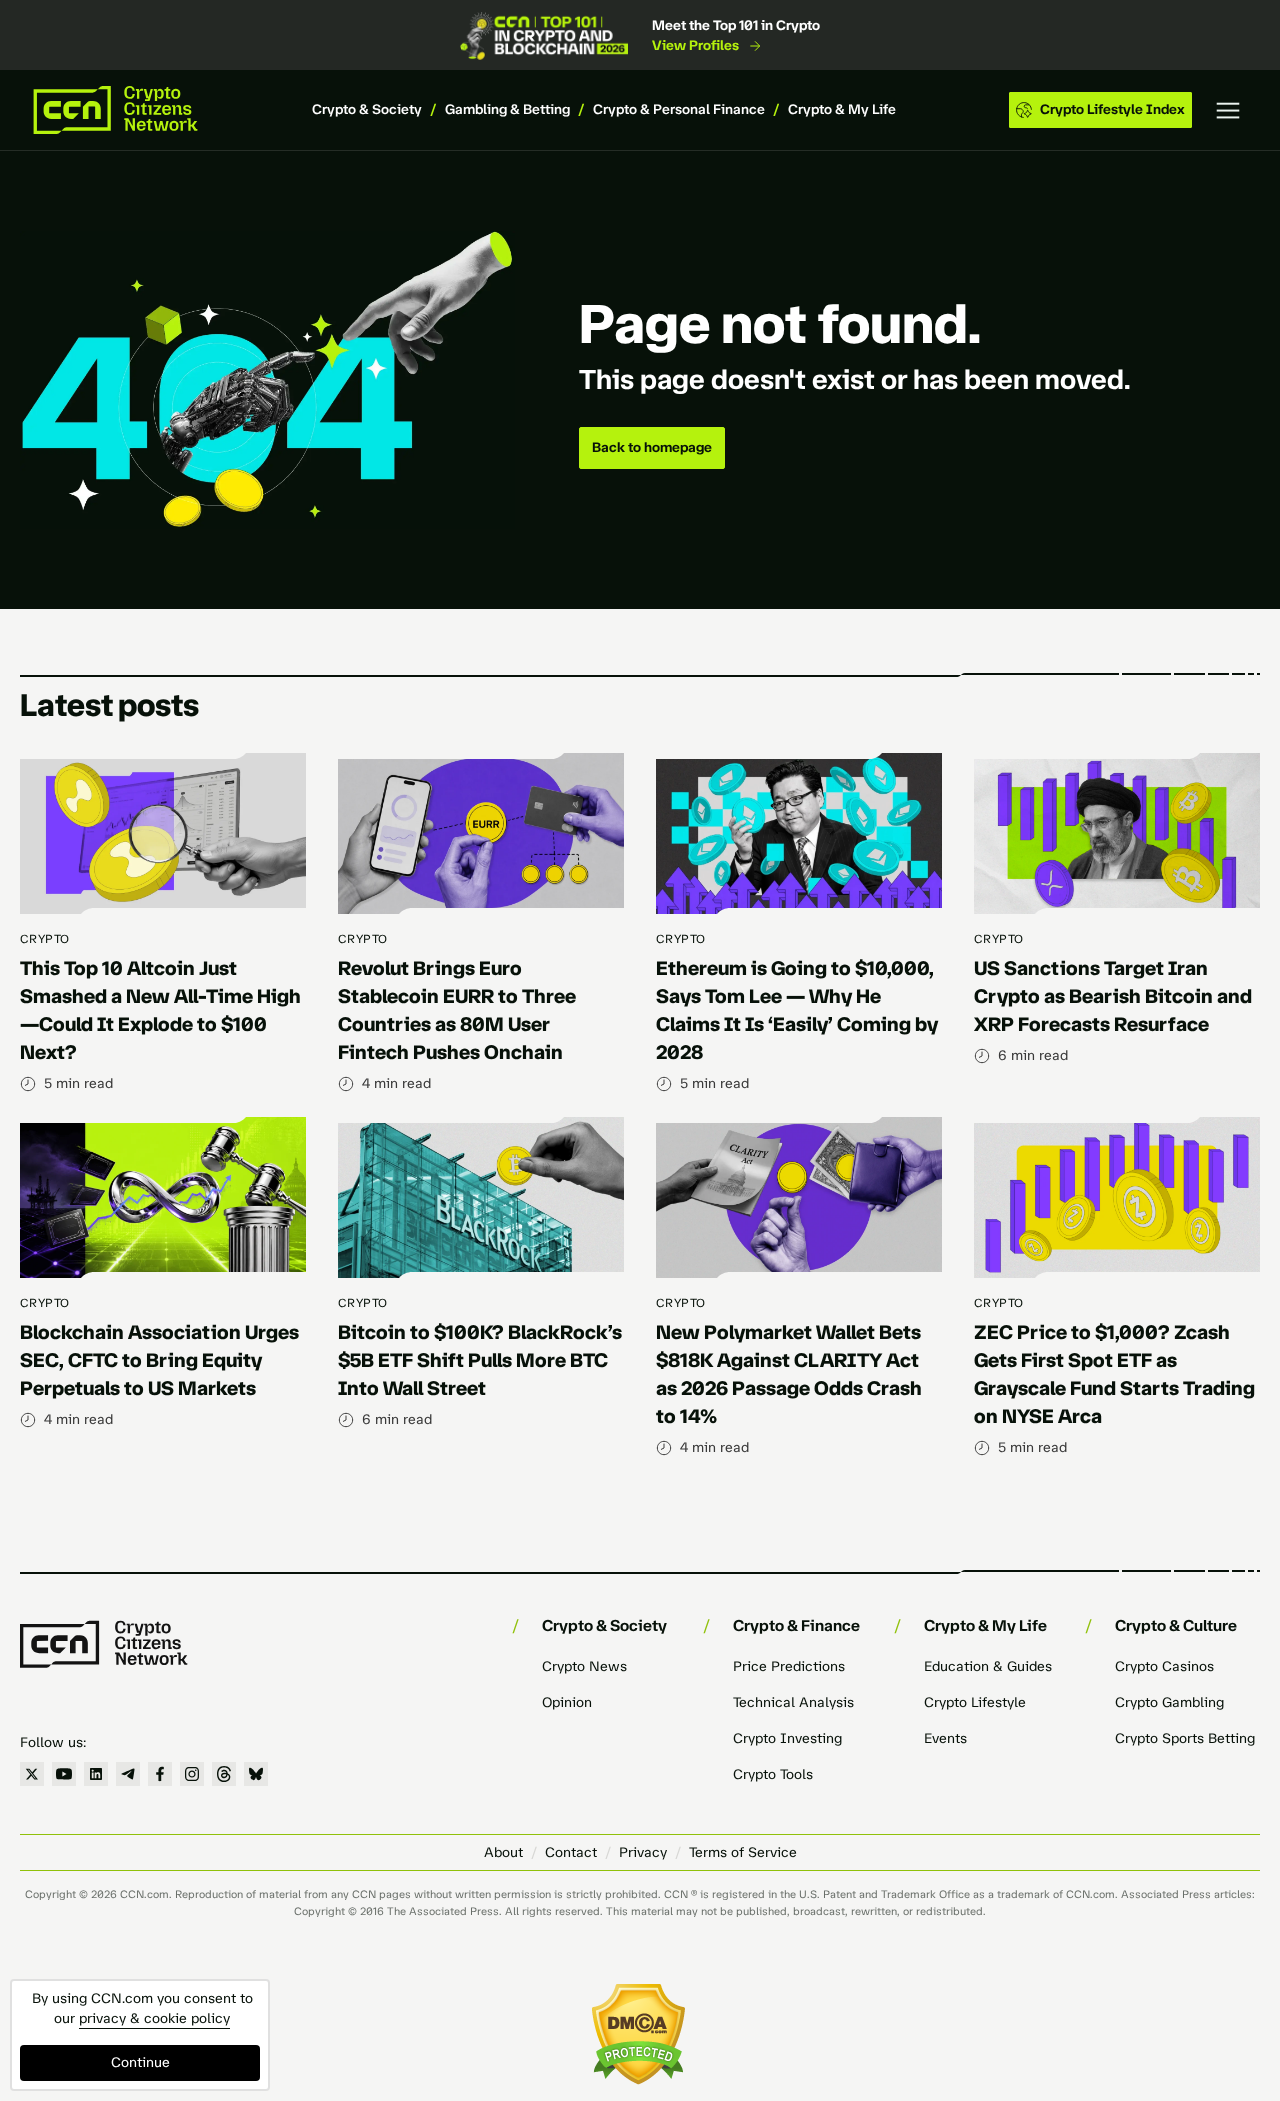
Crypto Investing (787, 1738)
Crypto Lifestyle (975, 1702)
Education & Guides (988, 1666)
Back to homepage (652, 447)
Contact (571, 1852)
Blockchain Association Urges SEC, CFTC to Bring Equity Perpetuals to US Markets (159, 1360)
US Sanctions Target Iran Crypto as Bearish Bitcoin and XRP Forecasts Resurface (1113, 996)
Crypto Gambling (1169, 1702)
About (503, 1852)
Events (945, 1738)
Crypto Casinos (1164, 1666)
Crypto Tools (773, 1774)
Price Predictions (789, 1666)
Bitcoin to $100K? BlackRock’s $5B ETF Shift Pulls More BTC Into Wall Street (480, 1360)
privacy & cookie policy (154, 2018)
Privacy (643, 1852)
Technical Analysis (793, 1702)
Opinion (567, 1702)
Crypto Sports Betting (1185, 1738)
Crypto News (584, 1666)
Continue (140, 2062)
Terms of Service (743, 1852)
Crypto (45, 939)
